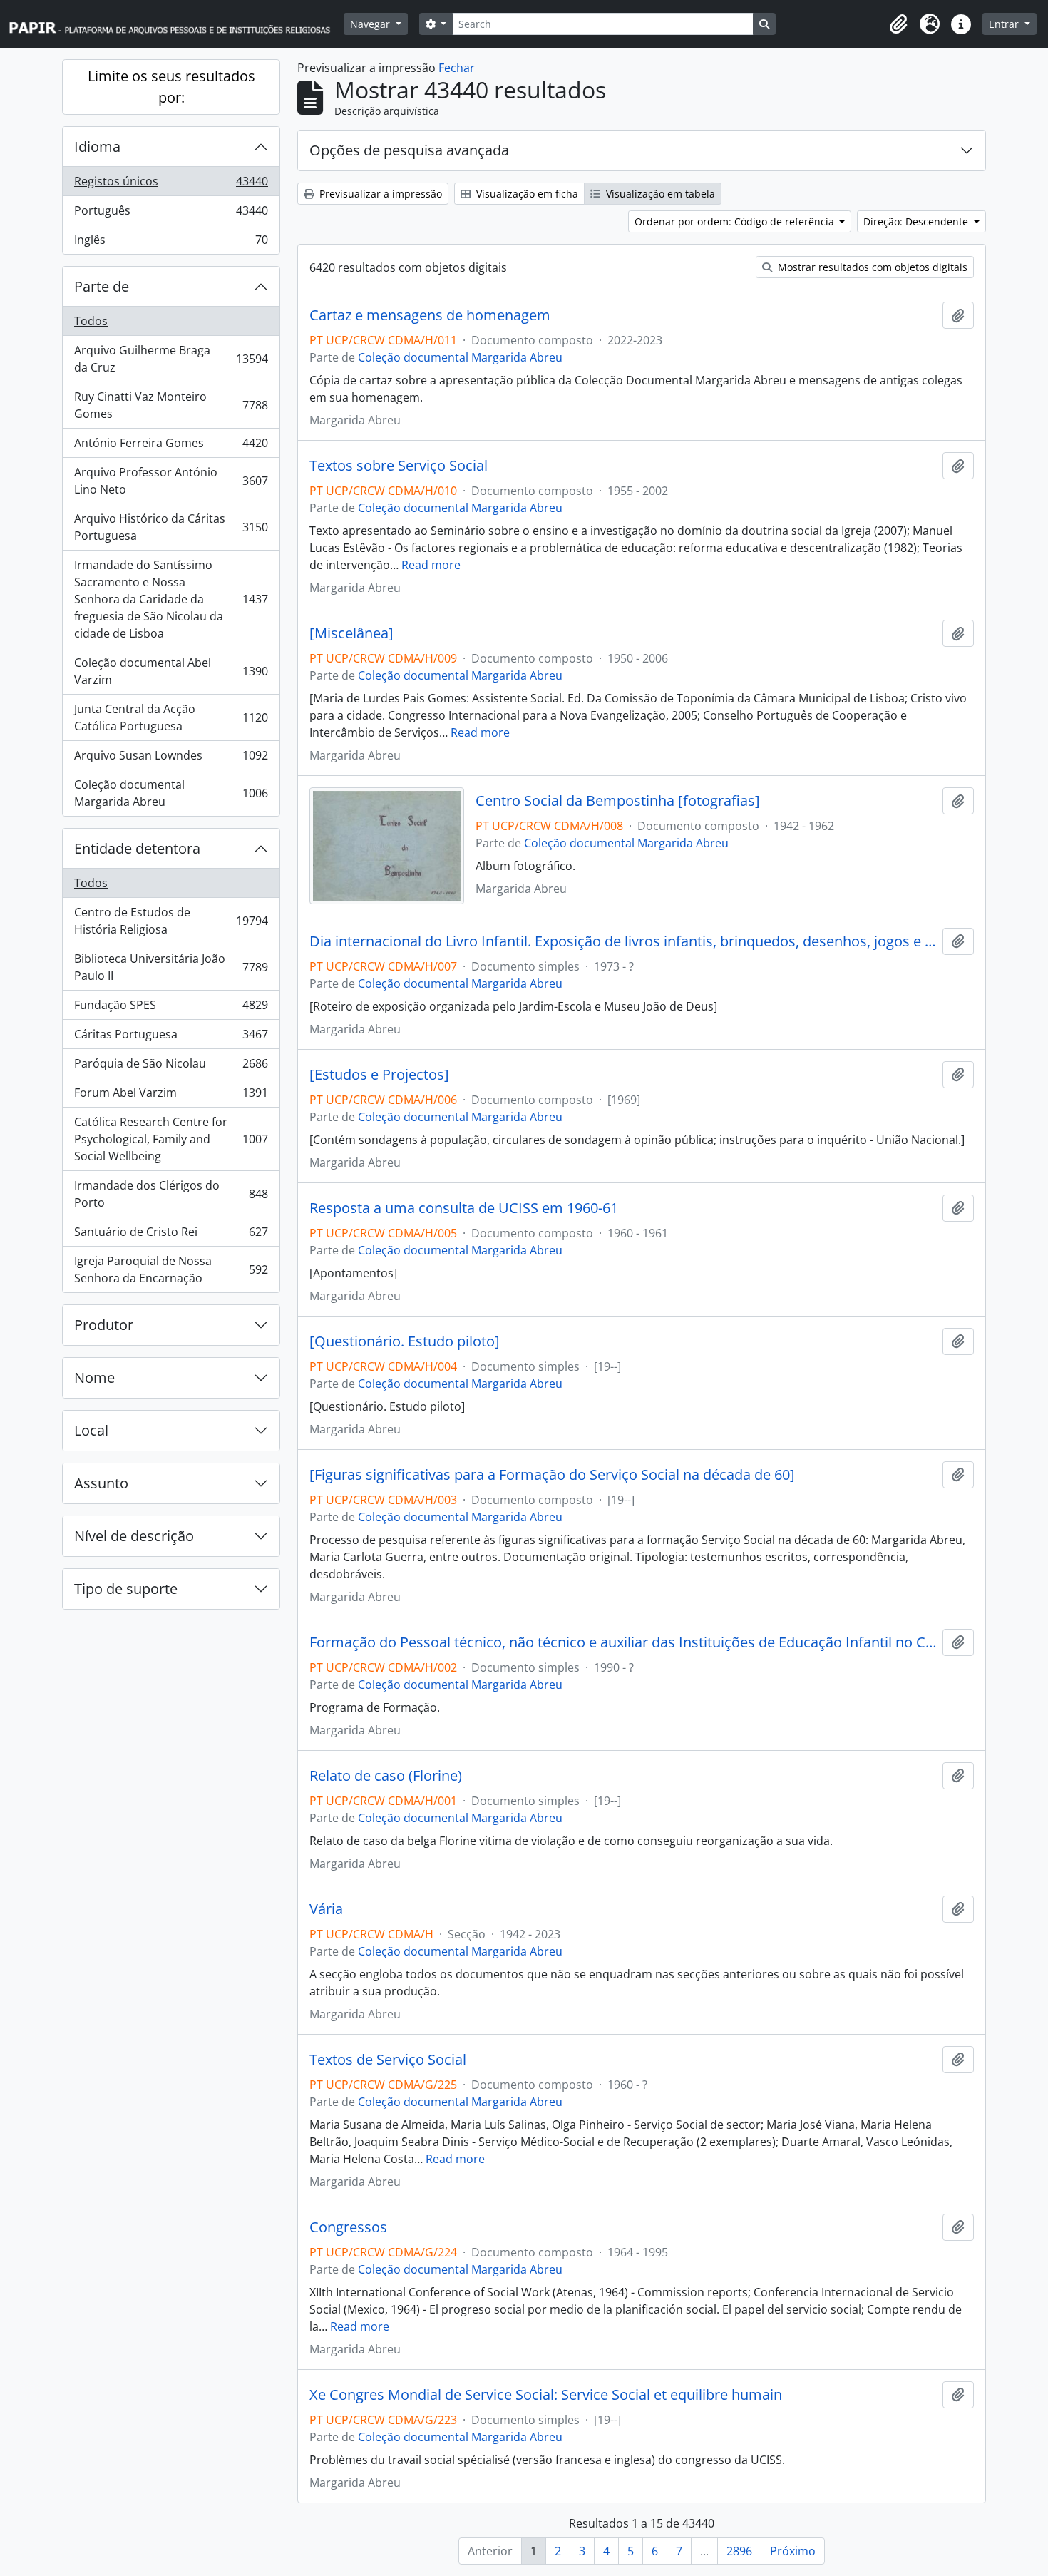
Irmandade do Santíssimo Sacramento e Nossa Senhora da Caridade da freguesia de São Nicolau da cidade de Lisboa (171, 599)
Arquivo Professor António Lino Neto (171, 481)
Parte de (102, 286)
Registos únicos (171, 185)
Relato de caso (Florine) (386, 1776)
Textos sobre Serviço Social (399, 466)
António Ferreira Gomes (171, 446)
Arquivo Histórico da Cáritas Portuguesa (171, 527)
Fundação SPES (171, 1008)
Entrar (1005, 24)
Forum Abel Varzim (171, 1096)
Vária (326, 1909)
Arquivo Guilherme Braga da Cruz (171, 359)
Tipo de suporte (126, 1589)
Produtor (104, 1325)
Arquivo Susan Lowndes (171, 759)
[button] (898, 24)
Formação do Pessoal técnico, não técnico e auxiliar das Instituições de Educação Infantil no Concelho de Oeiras (623, 1642)
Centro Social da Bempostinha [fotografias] (618, 801)
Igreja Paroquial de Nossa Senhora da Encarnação (171, 1269)
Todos (91, 321)
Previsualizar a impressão (379, 194)
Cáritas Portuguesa (171, 1038)
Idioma (97, 147)
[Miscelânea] (351, 633)
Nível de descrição (134, 1536)
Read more (431, 565)
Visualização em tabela (659, 194)
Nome (94, 1378)
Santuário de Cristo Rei (171, 1235)
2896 (739, 2551)
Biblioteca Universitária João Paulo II (171, 967)
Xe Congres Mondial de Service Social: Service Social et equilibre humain (546, 2395)
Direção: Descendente (917, 221)
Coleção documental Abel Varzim (171, 671)
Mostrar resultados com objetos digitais (871, 267)
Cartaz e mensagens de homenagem (430, 315)
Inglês (171, 243)
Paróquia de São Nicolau (171, 1067)
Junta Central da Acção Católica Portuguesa (171, 717)
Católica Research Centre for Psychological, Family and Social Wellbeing (171, 1139)
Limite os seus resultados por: (171, 87)
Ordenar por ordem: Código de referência (736, 221)
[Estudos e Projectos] (379, 1075)
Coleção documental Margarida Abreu (171, 793)
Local (91, 1430)
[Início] (176, 24)
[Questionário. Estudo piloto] (405, 1341)
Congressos (348, 2227)
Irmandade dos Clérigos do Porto (171, 1194)
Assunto (101, 1483)
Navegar (371, 24)
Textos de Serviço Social (388, 2060)
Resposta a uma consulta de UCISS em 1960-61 (464, 1208)
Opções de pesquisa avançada (409, 150)
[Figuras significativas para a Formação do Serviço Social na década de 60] (552, 1475)
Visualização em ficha (526, 194)
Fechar (457, 68)
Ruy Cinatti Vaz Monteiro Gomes (171, 405)
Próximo (793, 2551)
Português (171, 214)
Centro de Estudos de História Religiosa (171, 921)
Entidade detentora (137, 848)
